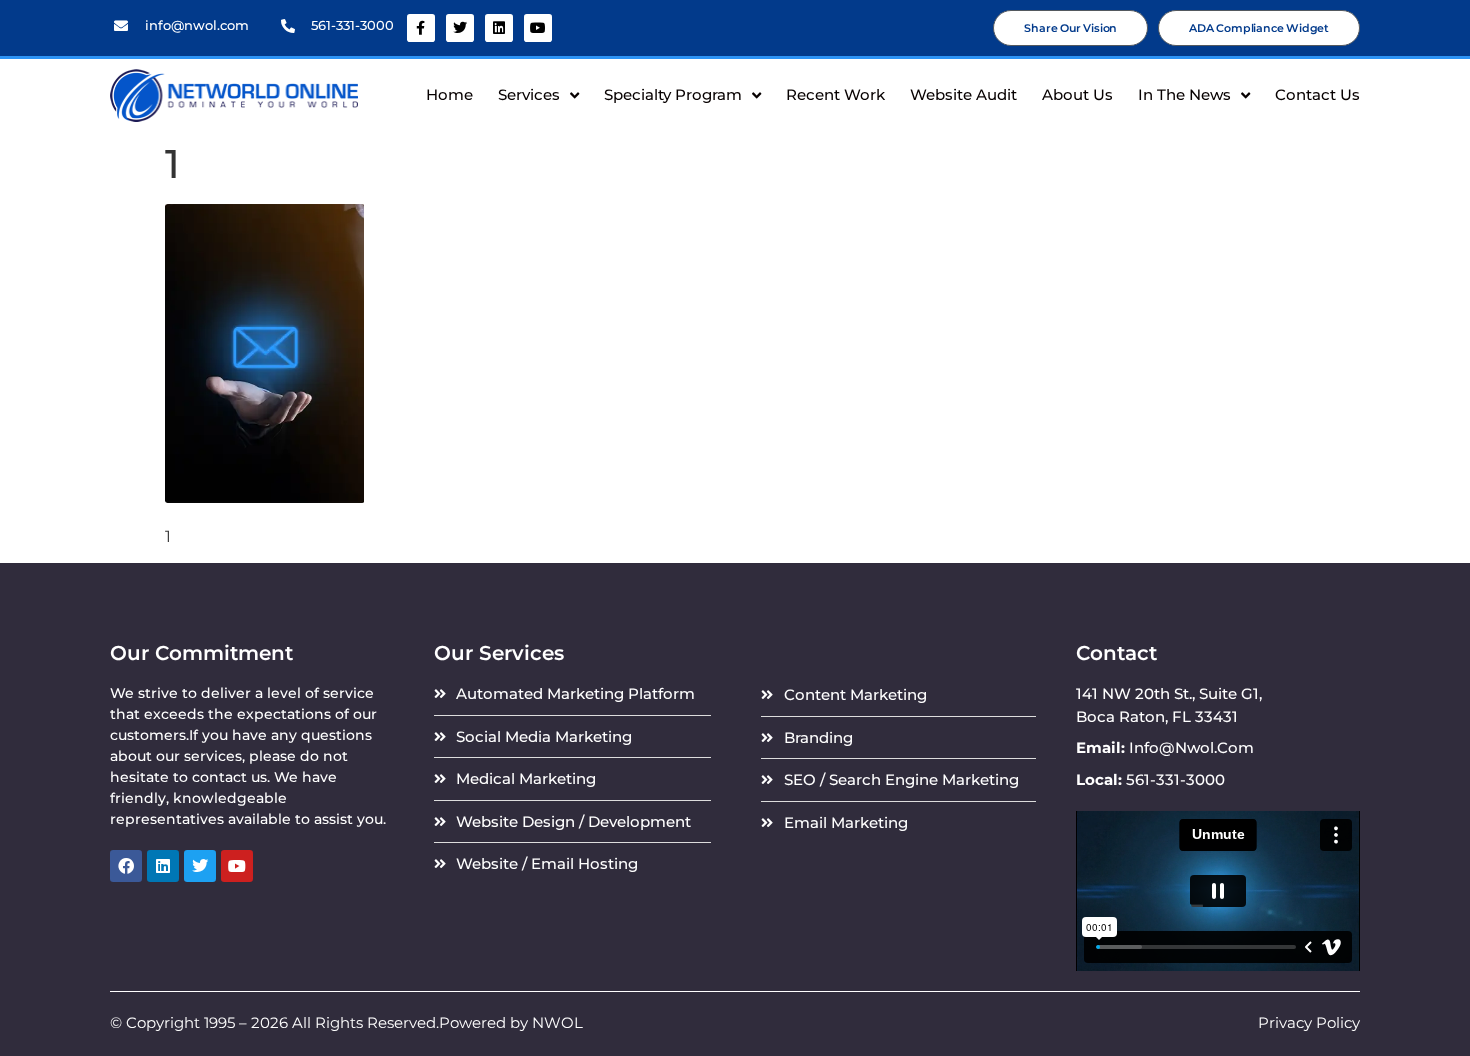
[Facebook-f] (421, 28)
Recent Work (835, 94)
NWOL (557, 1022)
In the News (1184, 94)
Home (449, 94)
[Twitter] (460, 28)
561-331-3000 (352, 25)
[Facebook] (126, 866)
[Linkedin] (499, 28)
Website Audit (963, 94)
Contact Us (1317, 94)
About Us (1077, 94)
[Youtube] (538, 28)
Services (529, 94)
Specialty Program (673, 94)
